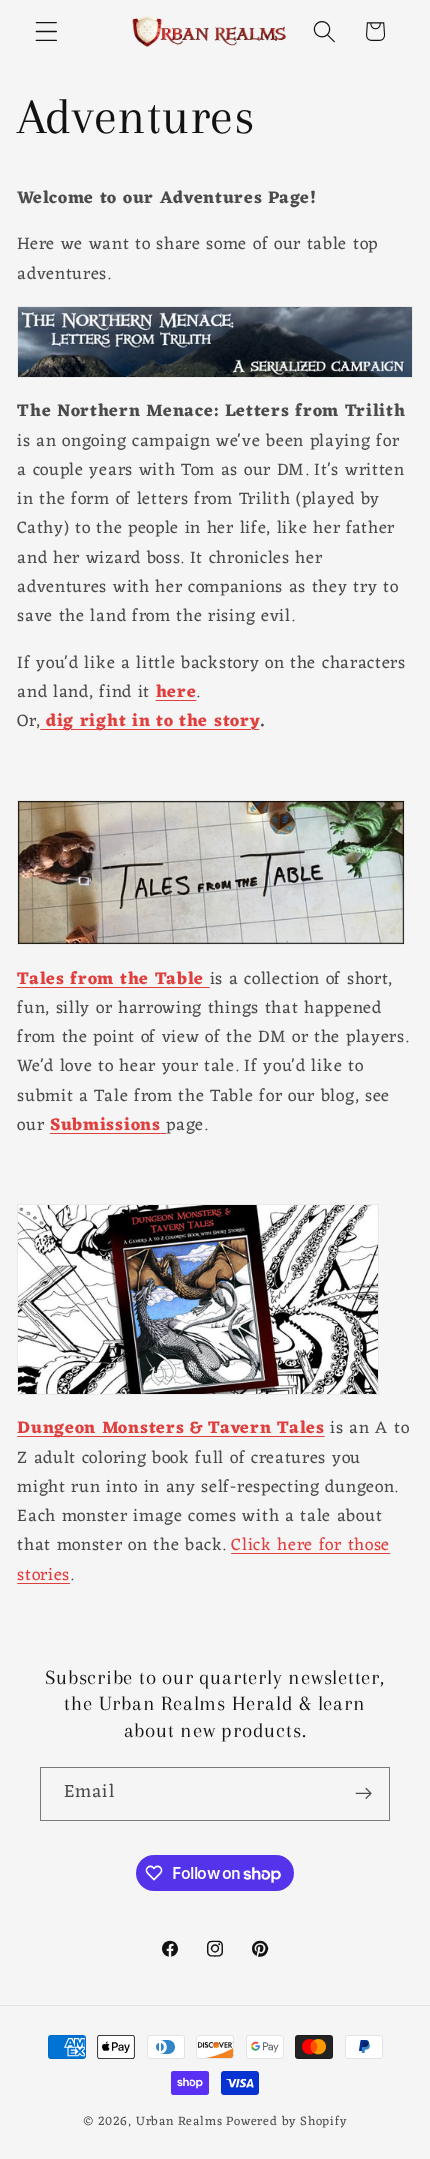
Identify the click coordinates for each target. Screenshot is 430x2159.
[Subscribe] (363, 1794)
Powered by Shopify (286, 2122)
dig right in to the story (149, 721)
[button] (46, 31)
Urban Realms (179, 2122)
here (176, 692)
